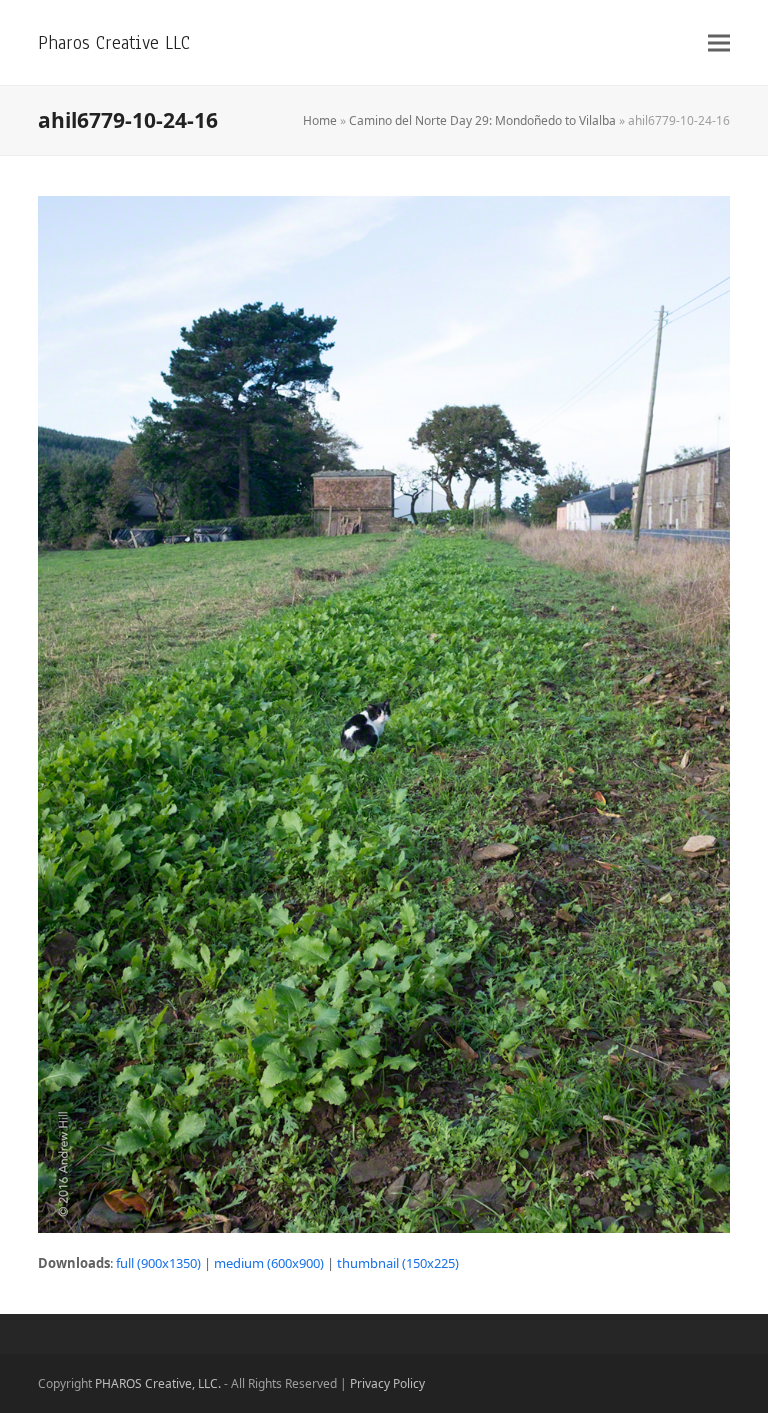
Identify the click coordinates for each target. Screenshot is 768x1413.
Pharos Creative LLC (114, 42)
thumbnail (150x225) (398, 1263)
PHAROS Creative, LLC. (158, 1383)
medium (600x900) (269, 1263)
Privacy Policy (387, 1383)
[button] (719, 42)
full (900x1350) (158, 1263)
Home (320, 120)
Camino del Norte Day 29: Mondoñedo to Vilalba (482, 120)
